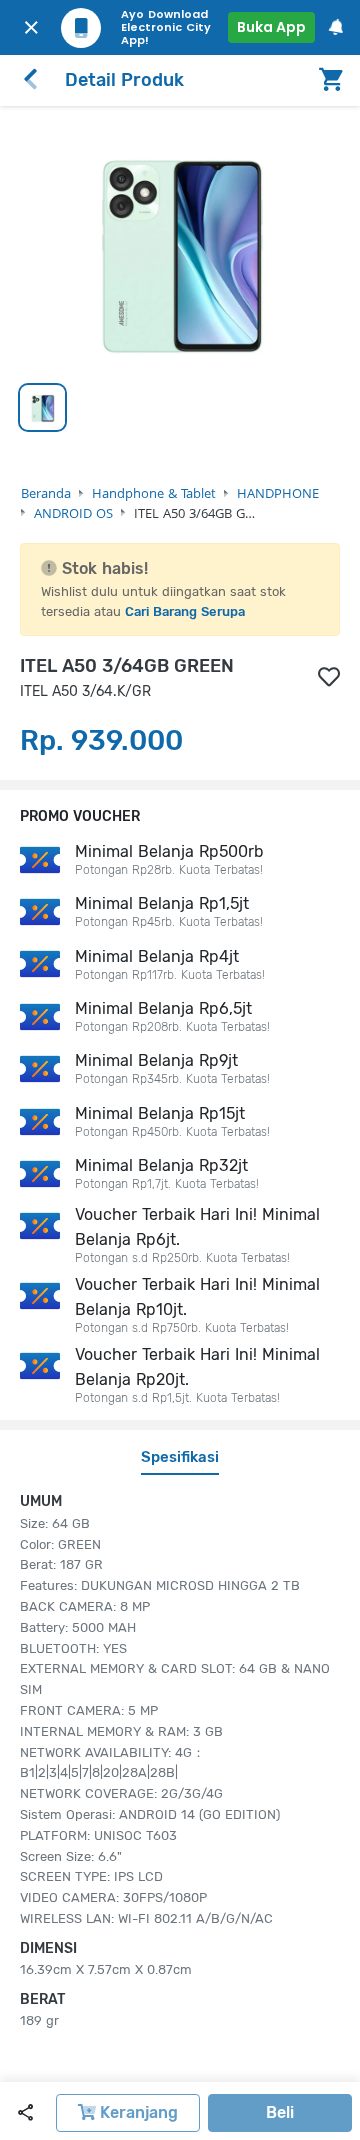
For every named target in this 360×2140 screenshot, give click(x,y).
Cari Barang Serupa (185, 611)
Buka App (271, 27)
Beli (280, 2112)
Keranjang (137, 2112)
